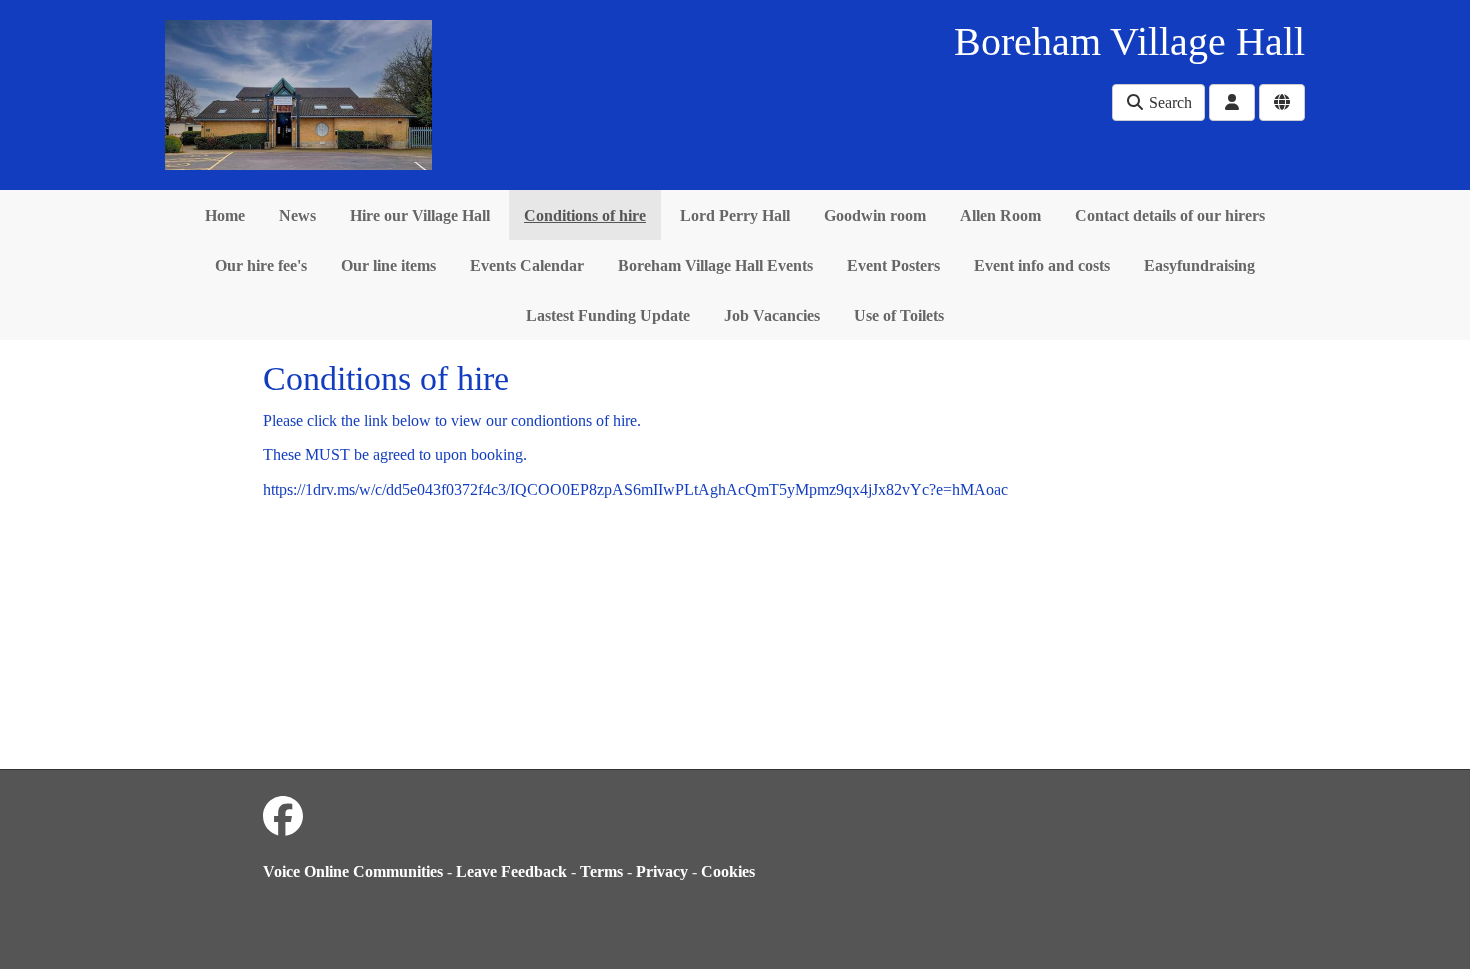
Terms (601, 871)
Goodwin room (875, 215)
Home (225, 215)
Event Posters (893, 265)
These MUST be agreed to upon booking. (395, 454)
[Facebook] (283, 817)
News (297, 215)
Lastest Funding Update (608, 315)
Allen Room (1000, 215)
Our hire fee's (261, 265)
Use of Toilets (899, 315)
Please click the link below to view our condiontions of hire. (452, 420)
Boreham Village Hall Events (715, 265)
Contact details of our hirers (1170, 215)
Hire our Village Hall (420, 215)
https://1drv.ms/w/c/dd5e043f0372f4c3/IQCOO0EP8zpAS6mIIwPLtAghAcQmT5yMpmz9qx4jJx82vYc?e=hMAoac (635, 489)
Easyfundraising (1199, 265)
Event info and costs (1042, 265)
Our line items (388, 265)
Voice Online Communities (353, 871)
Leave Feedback (511, 871)
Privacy (662, 871)
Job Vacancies (772, 315)
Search (1168, 102)
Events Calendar (527, 265)
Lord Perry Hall (735, 215)
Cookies (728, 871)
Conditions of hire (585, 215)
